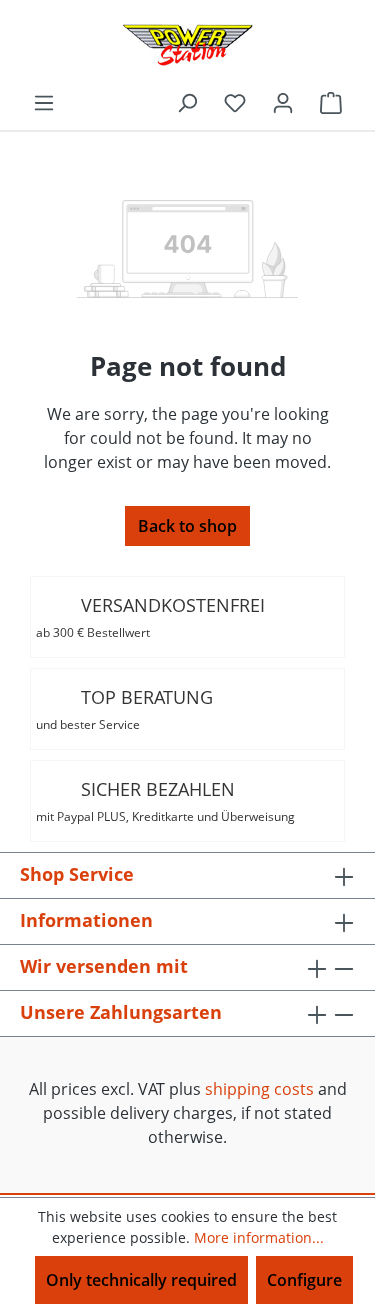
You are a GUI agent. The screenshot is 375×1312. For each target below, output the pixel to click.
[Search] (187, 102)
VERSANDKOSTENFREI (150, 617)
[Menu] (44, 102)
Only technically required (141, 1280)
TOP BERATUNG (124, 709)
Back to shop (187, 526)
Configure (304, 1280)
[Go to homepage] (188, 45)
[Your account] (283, 102)
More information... (259, 1237)
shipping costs (259, 1089)
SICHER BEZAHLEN (165, 801)
